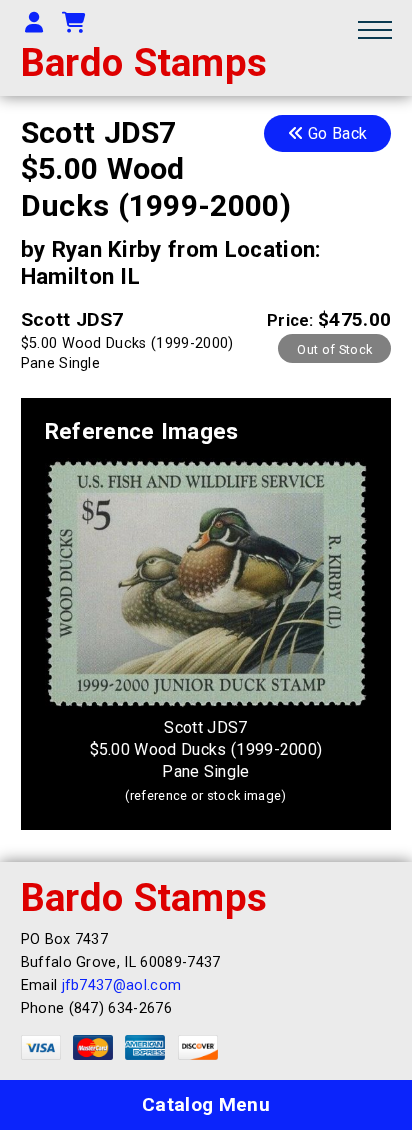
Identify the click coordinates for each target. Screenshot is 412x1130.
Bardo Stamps (144, 62)
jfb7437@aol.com (122, 985)
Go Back (336, 133)
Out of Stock (334, 349)
